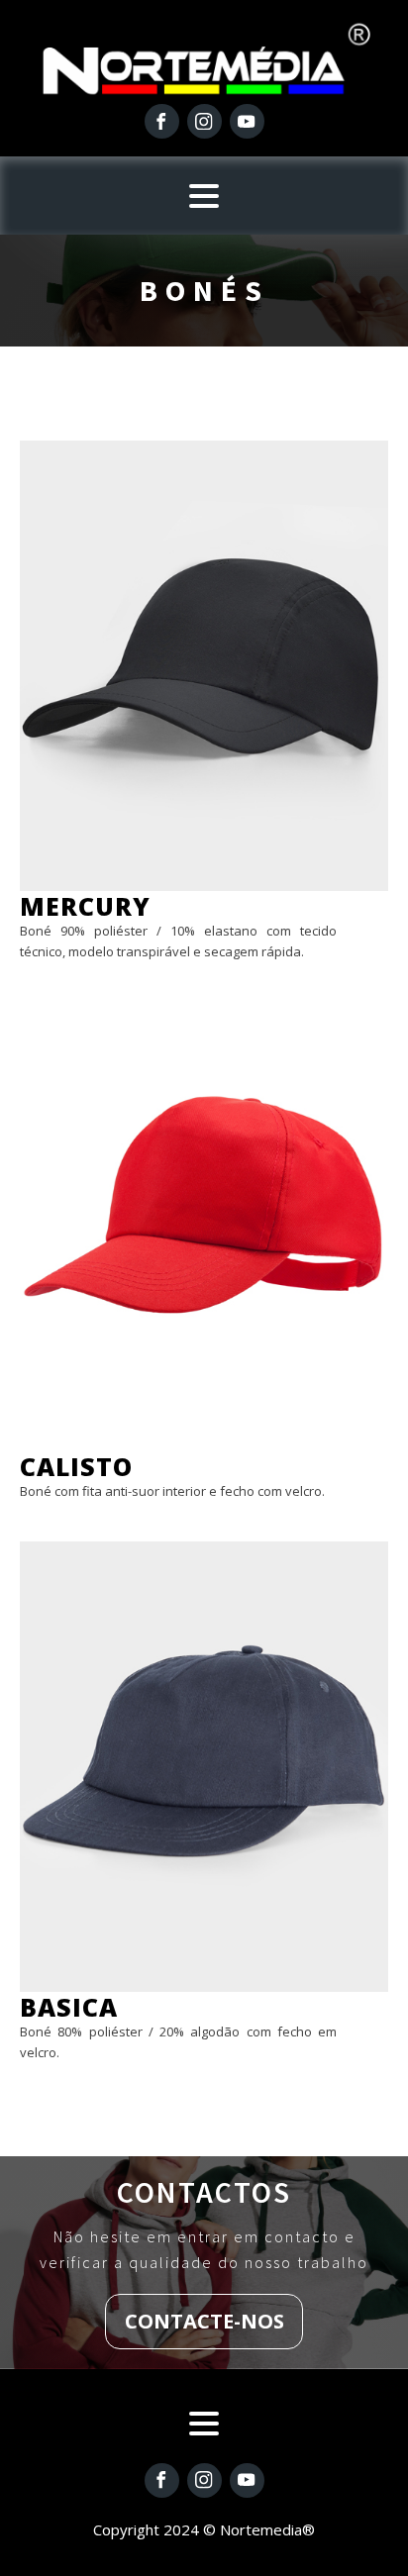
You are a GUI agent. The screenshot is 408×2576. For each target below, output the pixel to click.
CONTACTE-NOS (204, 2321)
